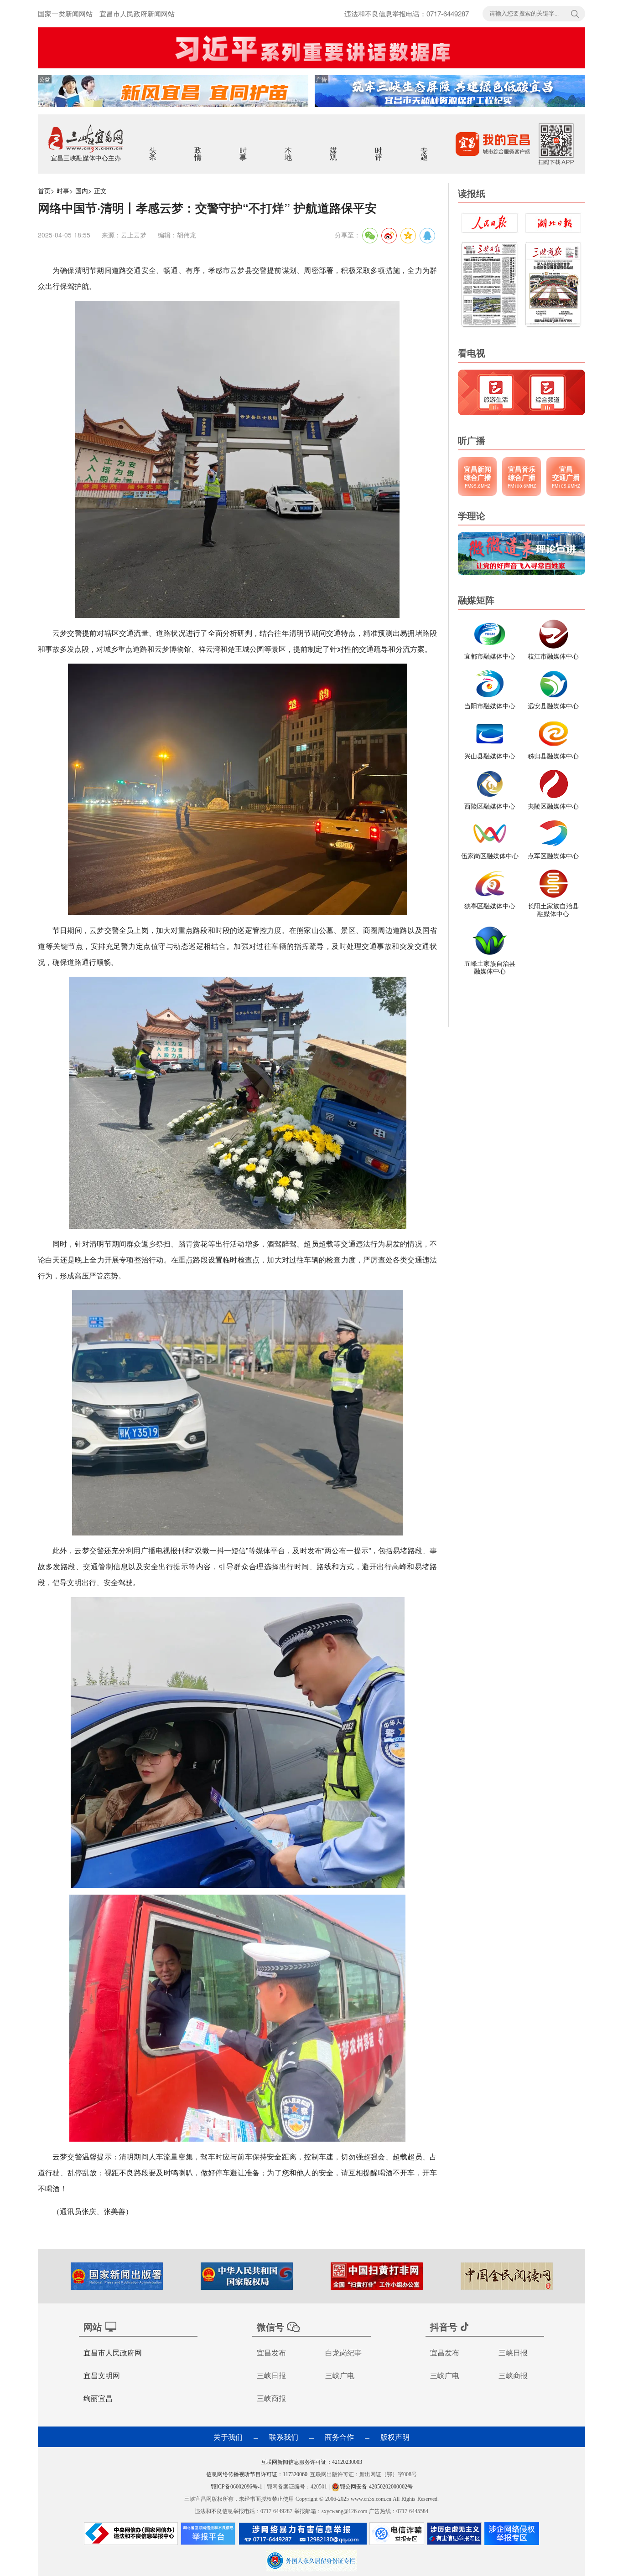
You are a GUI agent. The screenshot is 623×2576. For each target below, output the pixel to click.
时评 (379, 148)
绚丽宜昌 (98, 2398)
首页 (44, 191)
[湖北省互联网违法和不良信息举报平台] (208, 2536)
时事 (244, 148)
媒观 (334, 148)
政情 (199, 148)
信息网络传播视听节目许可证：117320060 (257, 2474)
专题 (425, 148)
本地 (289, 148)
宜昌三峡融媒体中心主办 (86, 158)
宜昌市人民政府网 (113, 2352)
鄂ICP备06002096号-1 (237, 2487)
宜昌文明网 (102, 2375)
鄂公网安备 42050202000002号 (376, 2487)
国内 (82, 191)
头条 (153, 148)
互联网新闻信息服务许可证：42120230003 (311, 2462)
